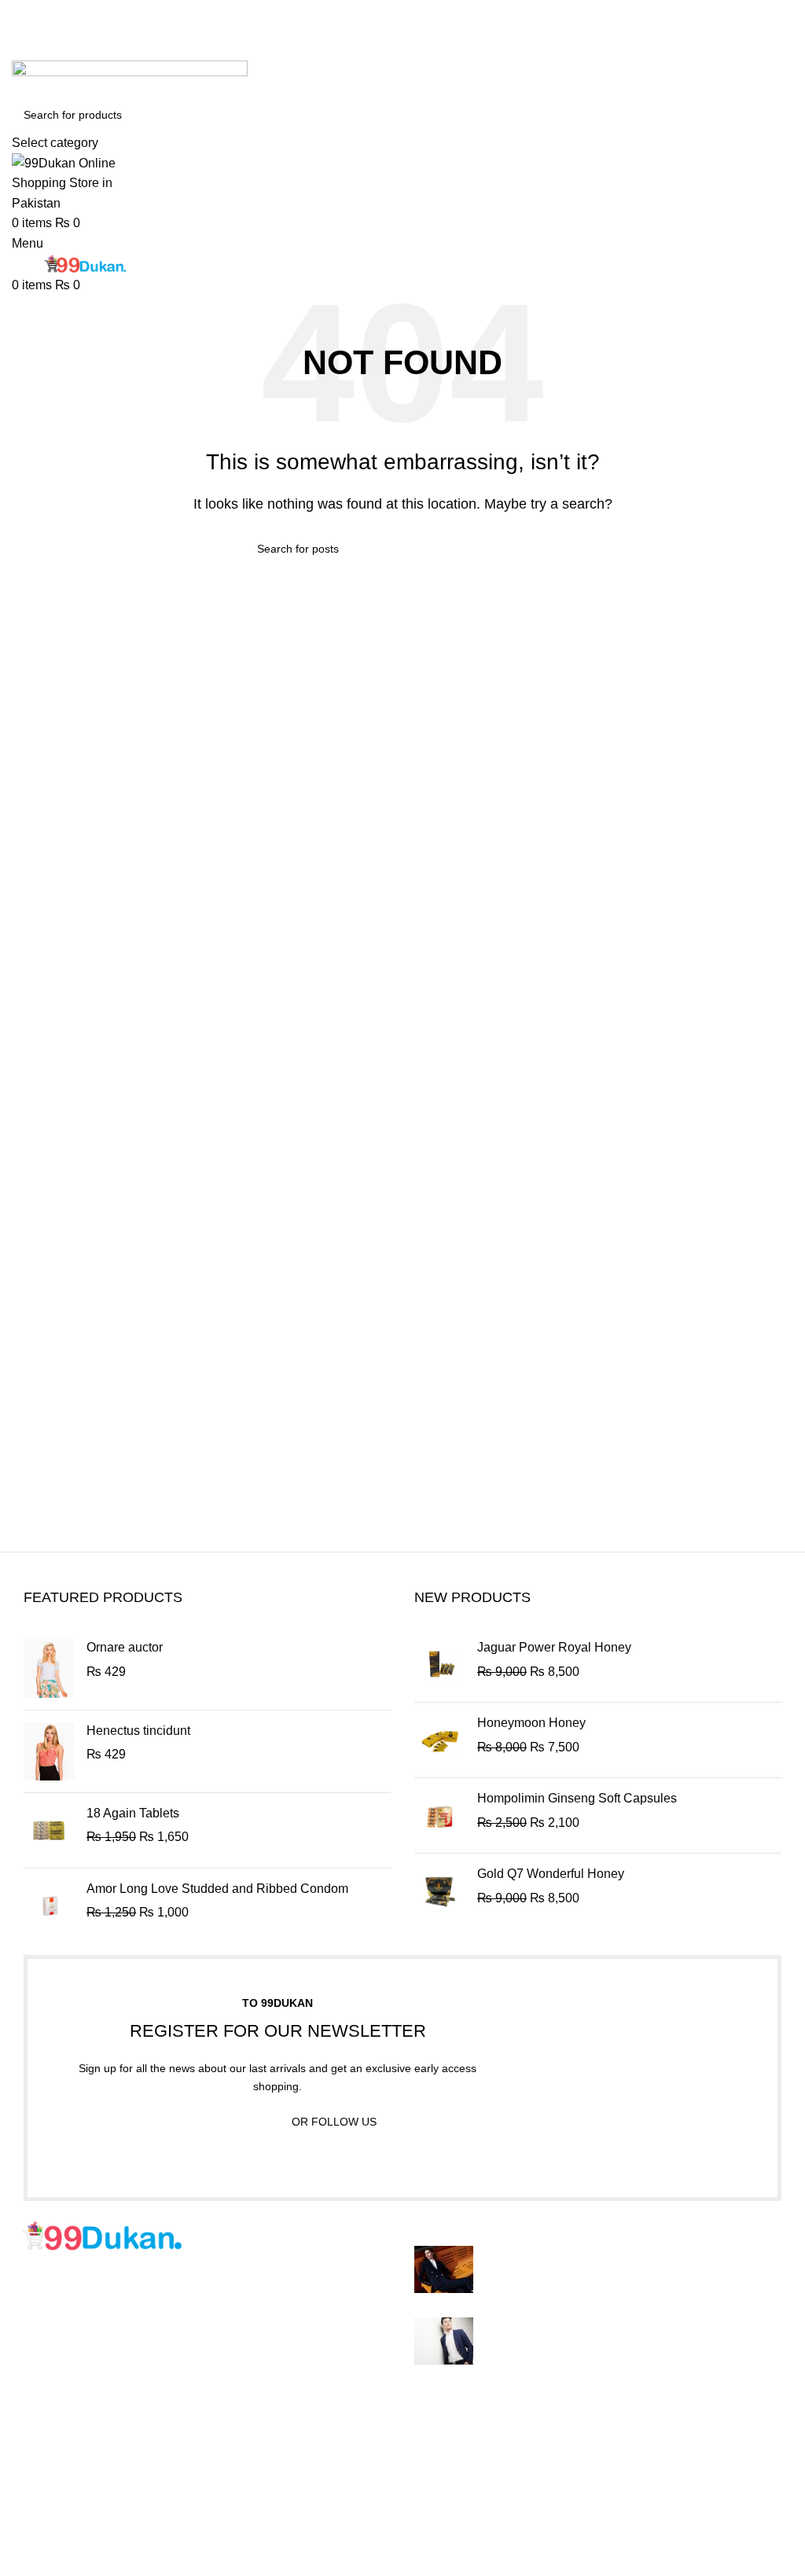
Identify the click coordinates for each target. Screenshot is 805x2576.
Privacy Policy (320, 2437)
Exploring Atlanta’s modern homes (581, 2254)
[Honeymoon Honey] (440, 1740)
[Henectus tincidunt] (49, 1751)
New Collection (592, 2466)
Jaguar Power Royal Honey (554, 1647)
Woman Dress (588, 2495)
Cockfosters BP (55, 2495)
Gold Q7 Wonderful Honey (551, 1874)
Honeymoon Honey (531, 1723)
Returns (302, 2466)
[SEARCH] (775, 125)
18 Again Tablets (133, 1813)
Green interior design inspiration (574, 2326)
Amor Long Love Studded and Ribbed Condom (217, 1889)
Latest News (314, 2554)
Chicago (35, 2554)
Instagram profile (595, 2437)
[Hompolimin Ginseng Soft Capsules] (440, 1815)
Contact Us (311, 2525)
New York (39, 2437)
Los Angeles (46, 2525)
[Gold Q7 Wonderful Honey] (440, 1891)
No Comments (610, 2278)
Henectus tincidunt (138, 1731)
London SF (43, 2466)
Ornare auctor (125, 1647)
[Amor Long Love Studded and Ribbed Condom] (49, 1906)
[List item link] (201, 2345)
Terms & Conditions (334, 2495)
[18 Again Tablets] (49, 1830)
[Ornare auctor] (49, 1668)
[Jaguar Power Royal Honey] (440, 1665)
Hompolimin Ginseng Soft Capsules (577, 1798)
